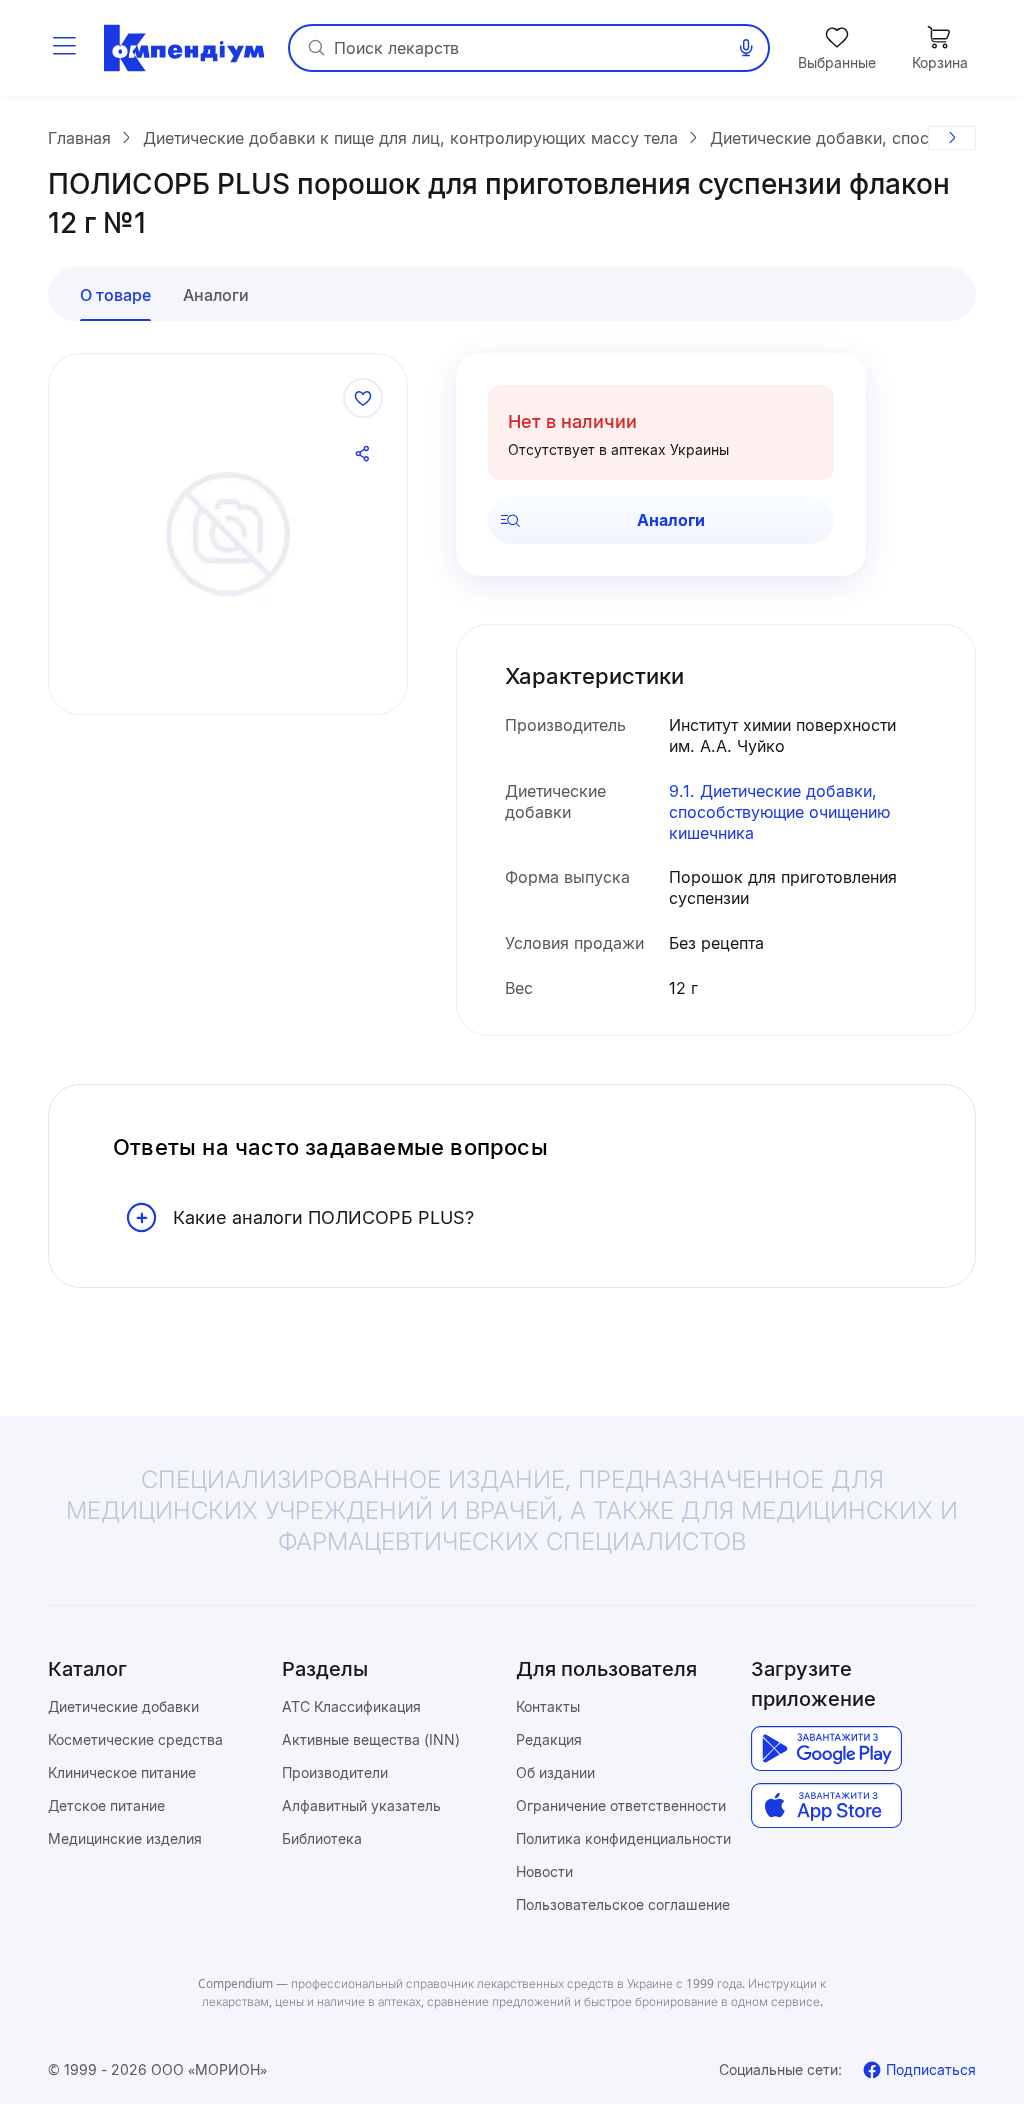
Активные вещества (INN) (371, 1739)
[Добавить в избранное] (363, 398)
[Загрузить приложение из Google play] (826, 1748)
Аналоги (671, 520)
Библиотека (322, 1838)
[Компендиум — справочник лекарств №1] (184, 48)
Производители (335, 1772)
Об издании (555, 1772)
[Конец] (952, 138)
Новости (544, 1871)
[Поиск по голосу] (746, 48)
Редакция (549, 1739)
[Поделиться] (363, 454)
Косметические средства (135, 1739)
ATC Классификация (351, 1706)
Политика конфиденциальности (623, 1838)
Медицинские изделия (125, 1838)
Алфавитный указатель (361, 1805)
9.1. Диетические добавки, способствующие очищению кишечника (779, 812)
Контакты (548, 1706)
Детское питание (106, 1805)
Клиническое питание (122, 1772)
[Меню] (64, 48)
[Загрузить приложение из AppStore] (826, 1805)
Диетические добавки (123, 1706)
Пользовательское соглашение (623, 1904)
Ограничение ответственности (621, 1805)
